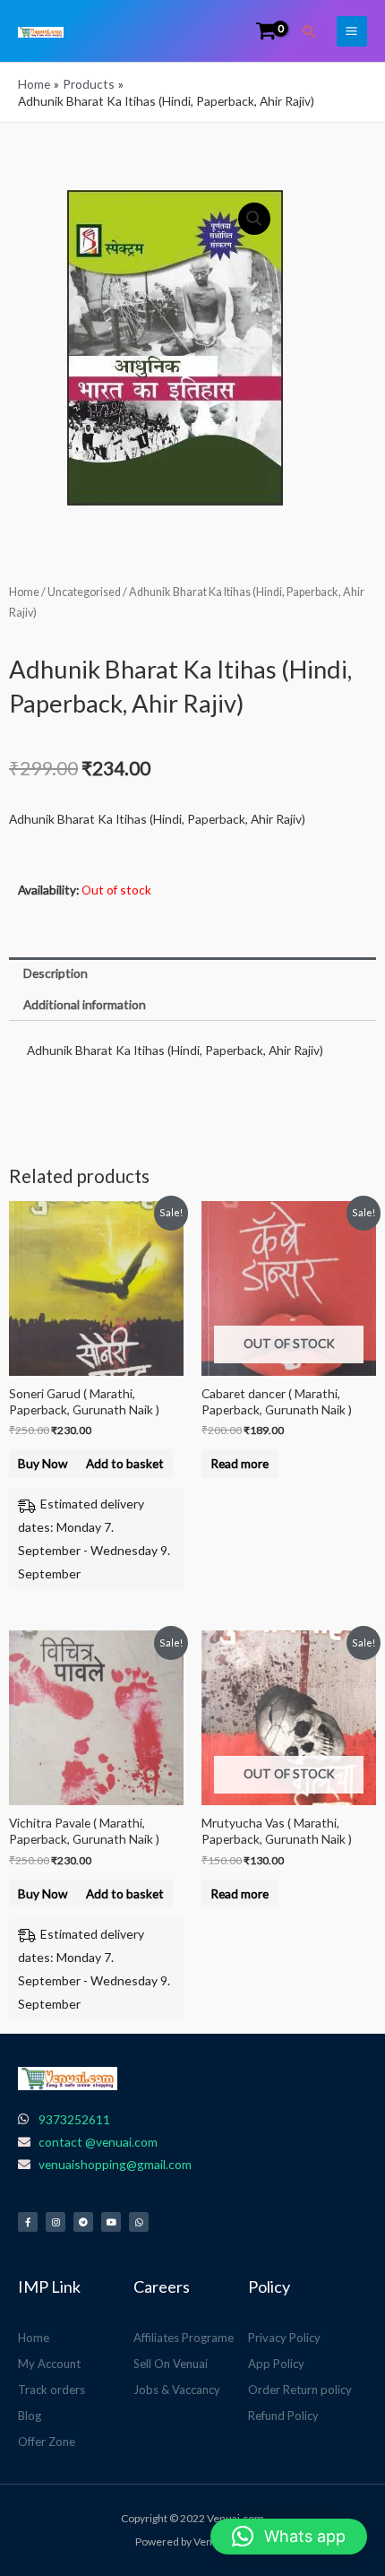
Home (24, 592)
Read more (240, 1463)
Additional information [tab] (85, 1004)
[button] (310, 31)
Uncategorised (84, 592)
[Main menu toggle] (352, 31)
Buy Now (43, 1463)
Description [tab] (56, 973)
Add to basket (125, 1463)
